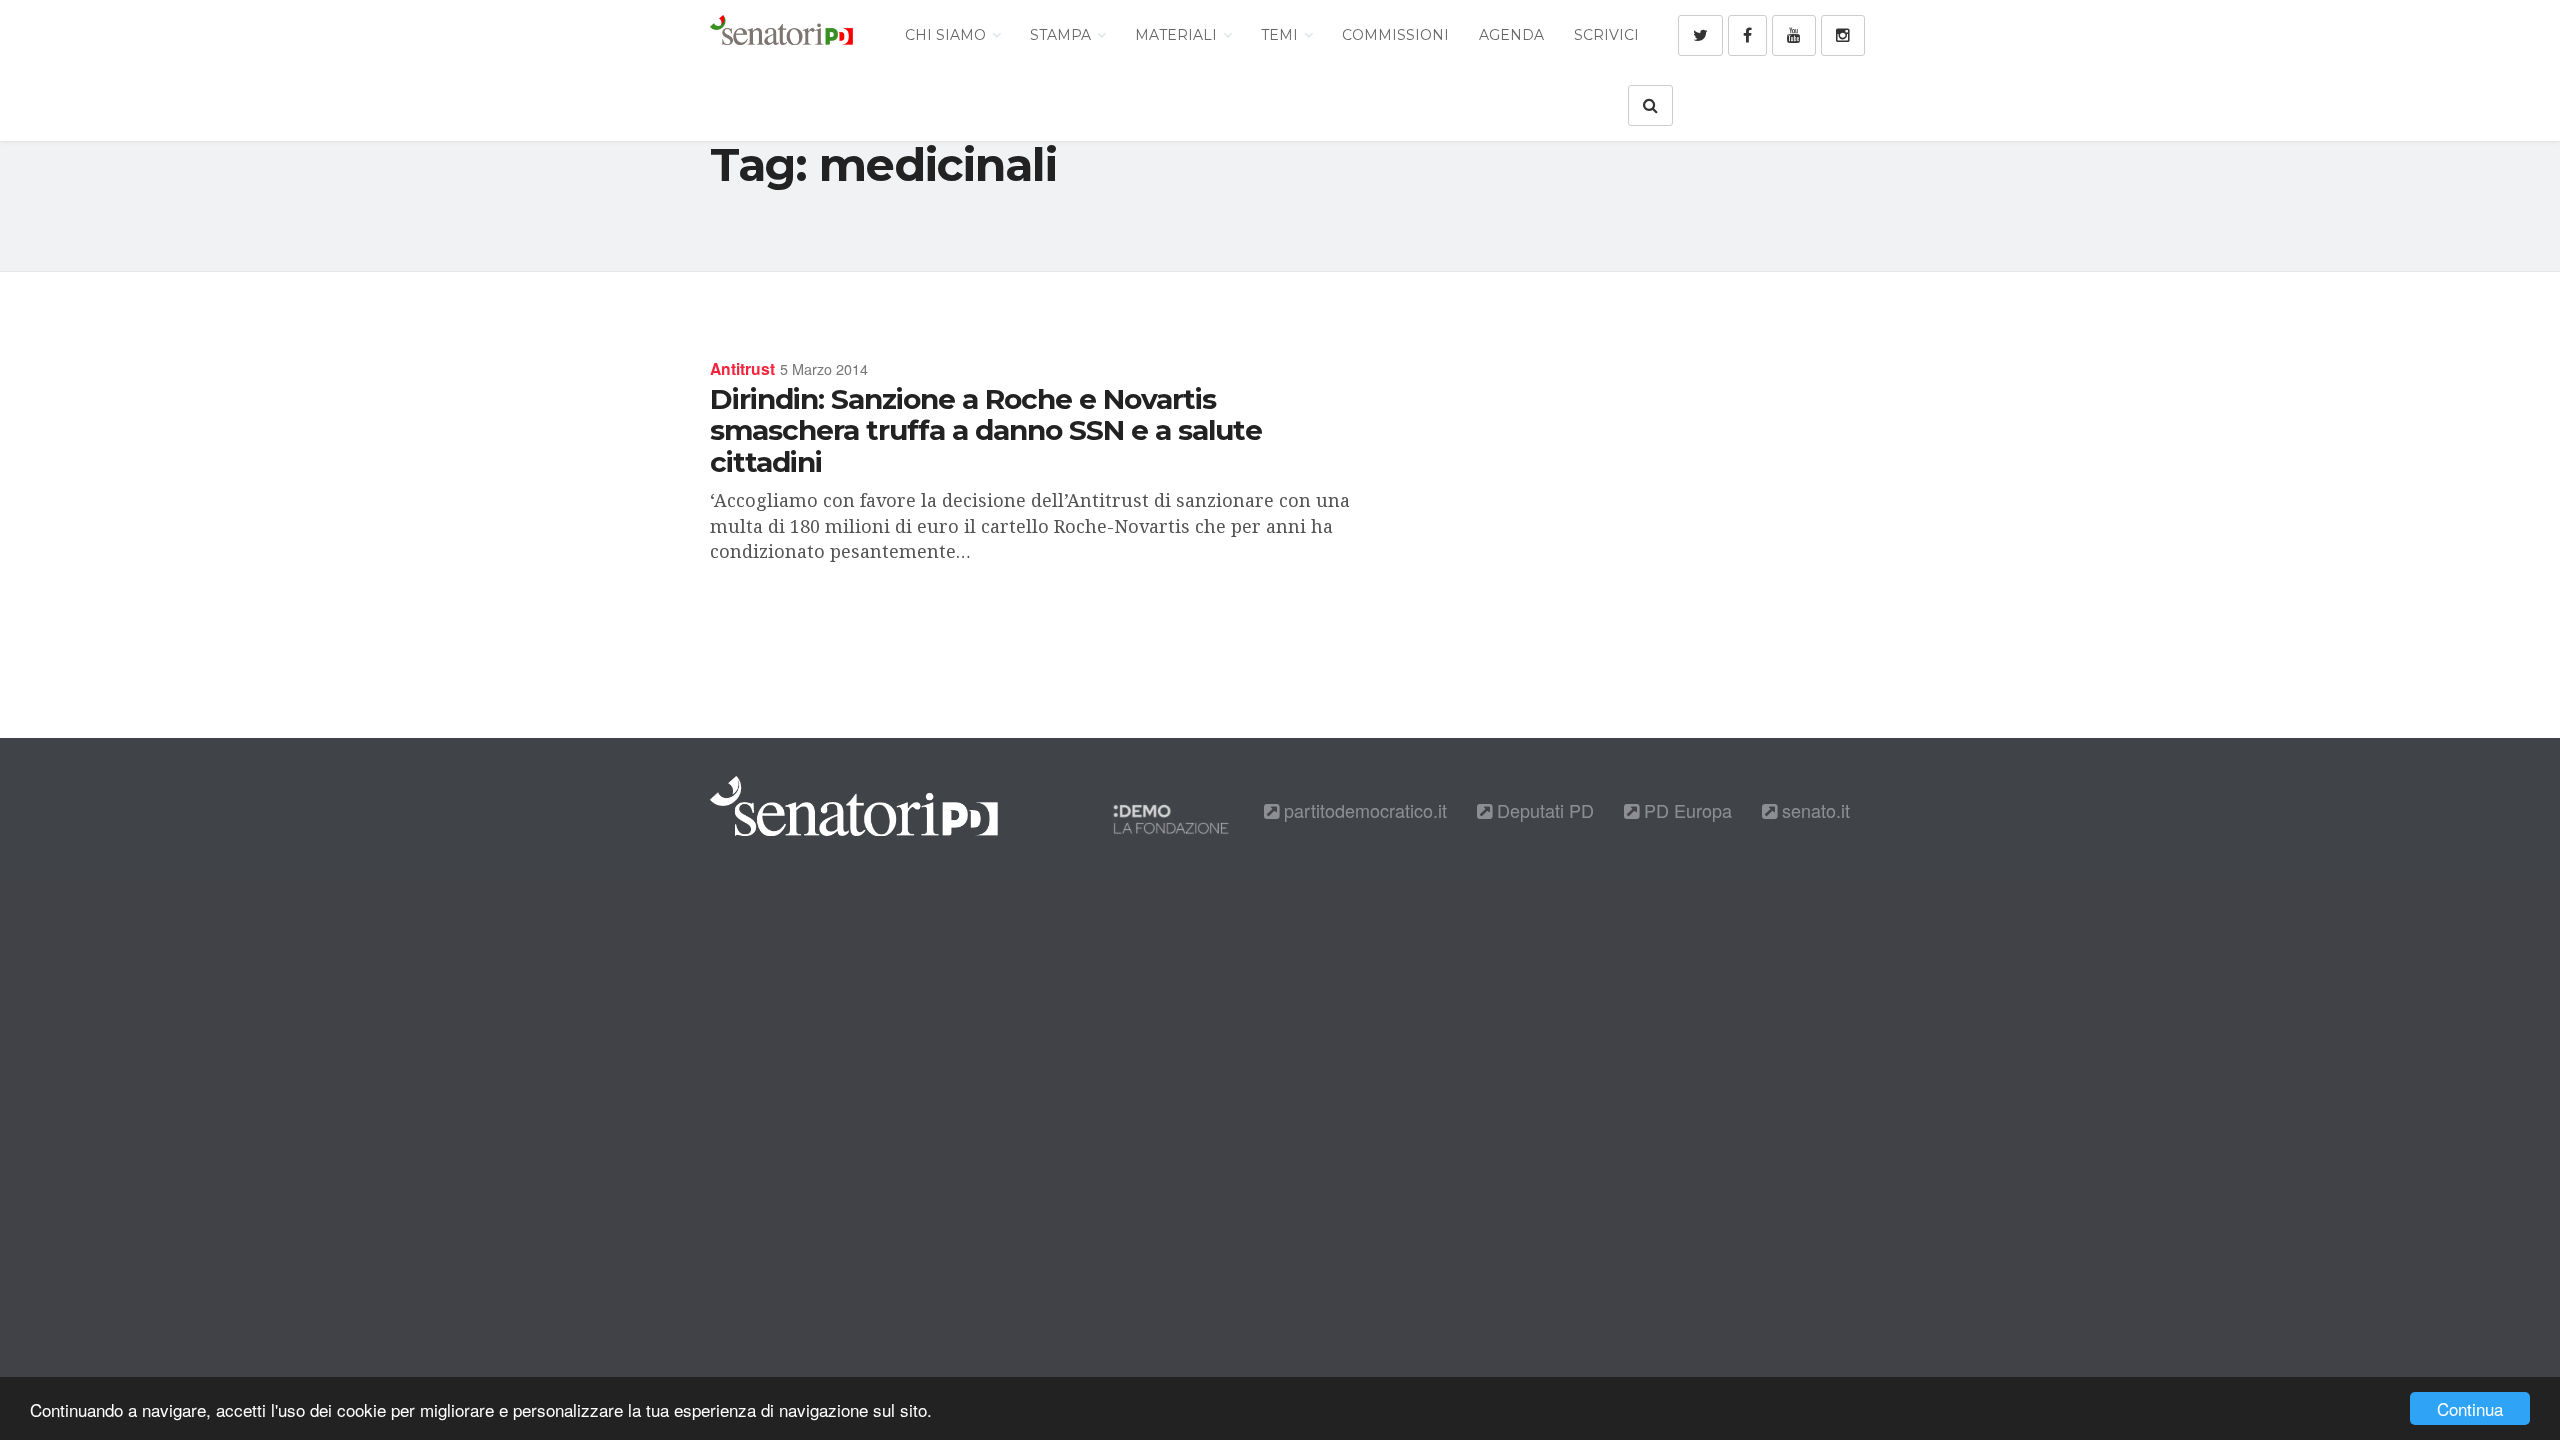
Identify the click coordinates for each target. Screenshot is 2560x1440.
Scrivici (1606, 35)
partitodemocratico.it (1363, 810)
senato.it (1813, 810)
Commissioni (1395, 35)
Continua (2470, 1408)
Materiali (1178, 35)
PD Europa (1685, 810)
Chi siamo (947, 35)
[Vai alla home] (781, 35)
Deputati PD (1543, 810)
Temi (1281, 35)
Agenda (1511, 35)
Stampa (1062, 35)
